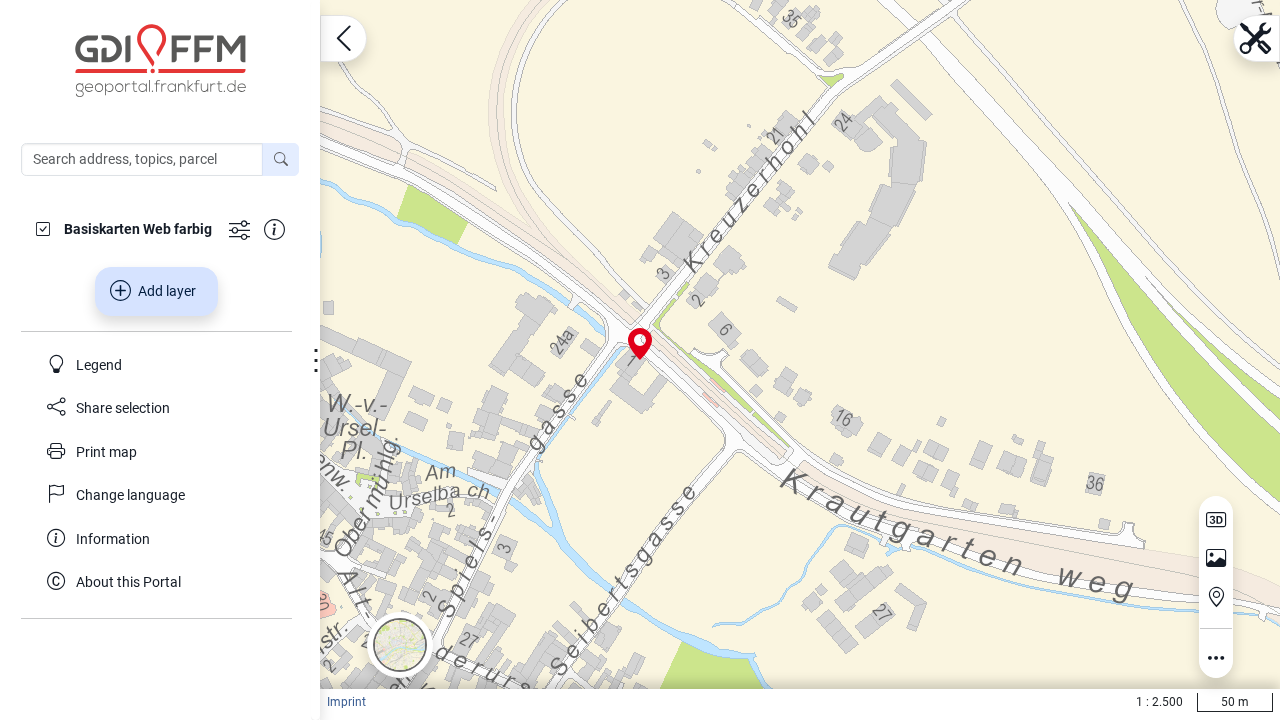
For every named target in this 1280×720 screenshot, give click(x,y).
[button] (400, 645)
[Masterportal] (170, 61)
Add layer (167, 291)
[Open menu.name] (343, 38)
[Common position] (1216, 597)
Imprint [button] (346, 702)
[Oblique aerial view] (1216, 559)
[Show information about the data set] (274, 228)
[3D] (1216, 520)
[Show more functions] (239, 228)
